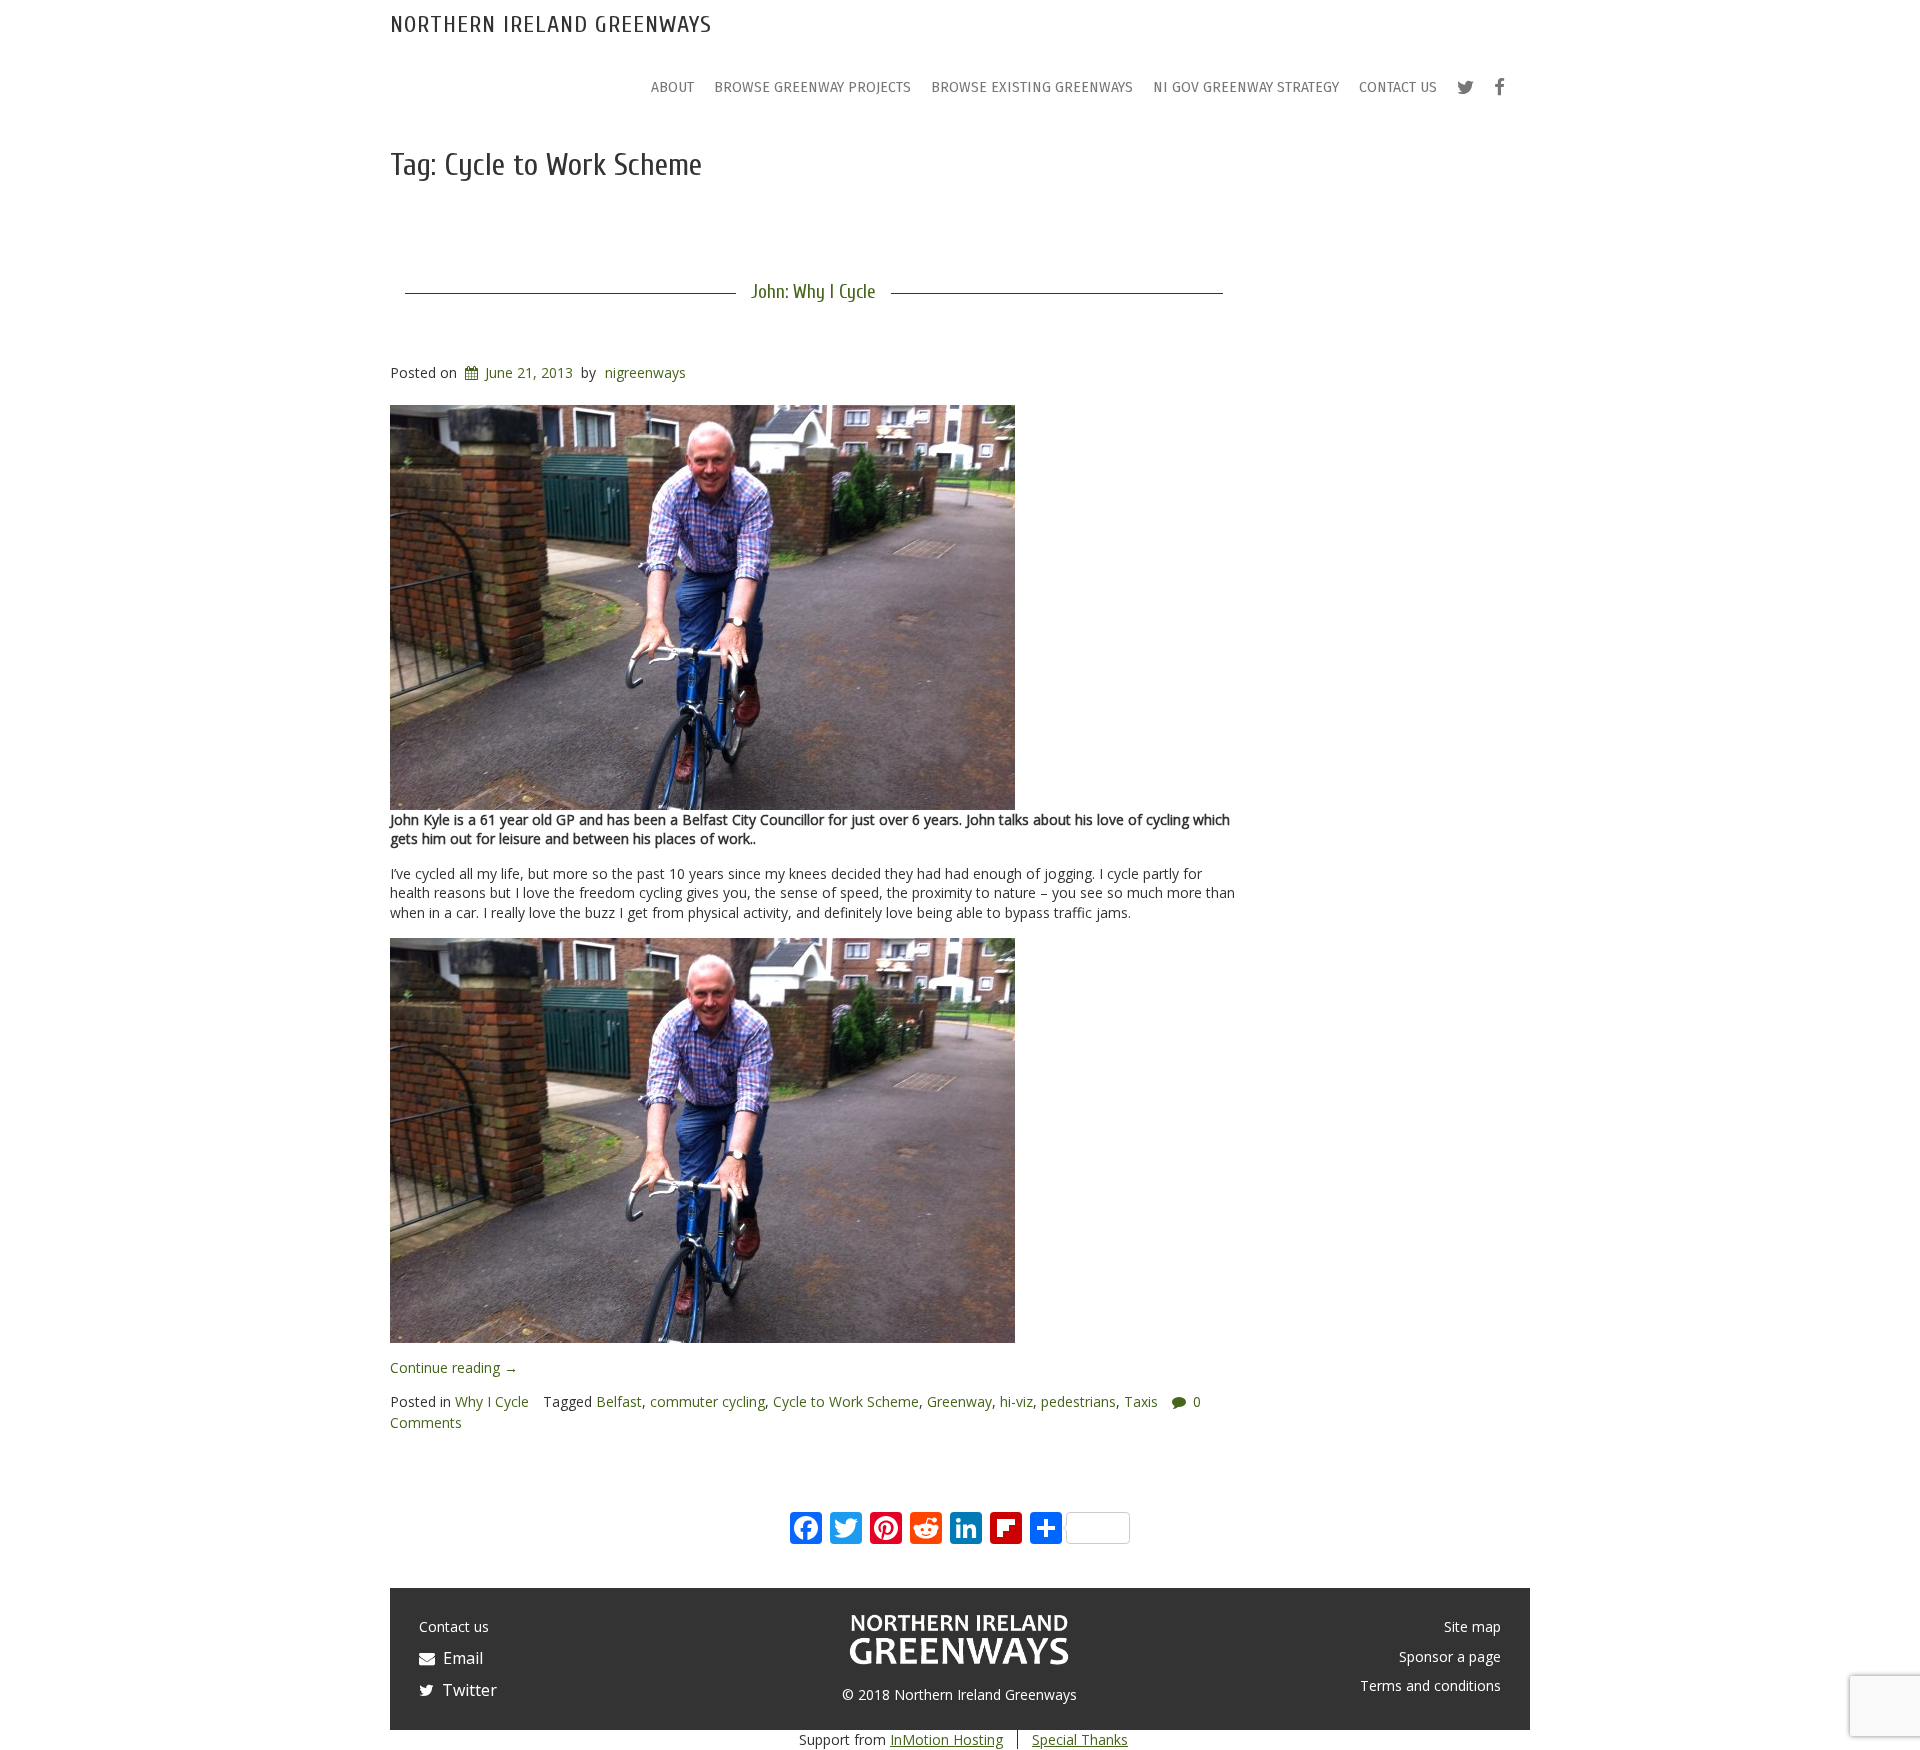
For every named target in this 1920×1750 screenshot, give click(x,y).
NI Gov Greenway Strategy (1246, 87)
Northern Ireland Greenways (551, 24)
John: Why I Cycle (813, 292)
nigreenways (645, 372)
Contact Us (1398, 87)
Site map (1472, 1626)
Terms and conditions (1430, 1685)
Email (459, 1658)
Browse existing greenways (1032, 87)
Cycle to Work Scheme (846, 1401)
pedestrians (1078, 1401)
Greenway (959, 1401)
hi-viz (1016, 1401)
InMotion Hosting (946, 1739)
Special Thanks (1080, 1739)
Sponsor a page (1450, 1656)
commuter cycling (707, 1401)
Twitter (465, 1690)
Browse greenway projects (812, 87)
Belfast (619, 1401)
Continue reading (454, 1367)
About (672, 87)
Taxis (1141, 1401)
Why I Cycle (492, 1401)
